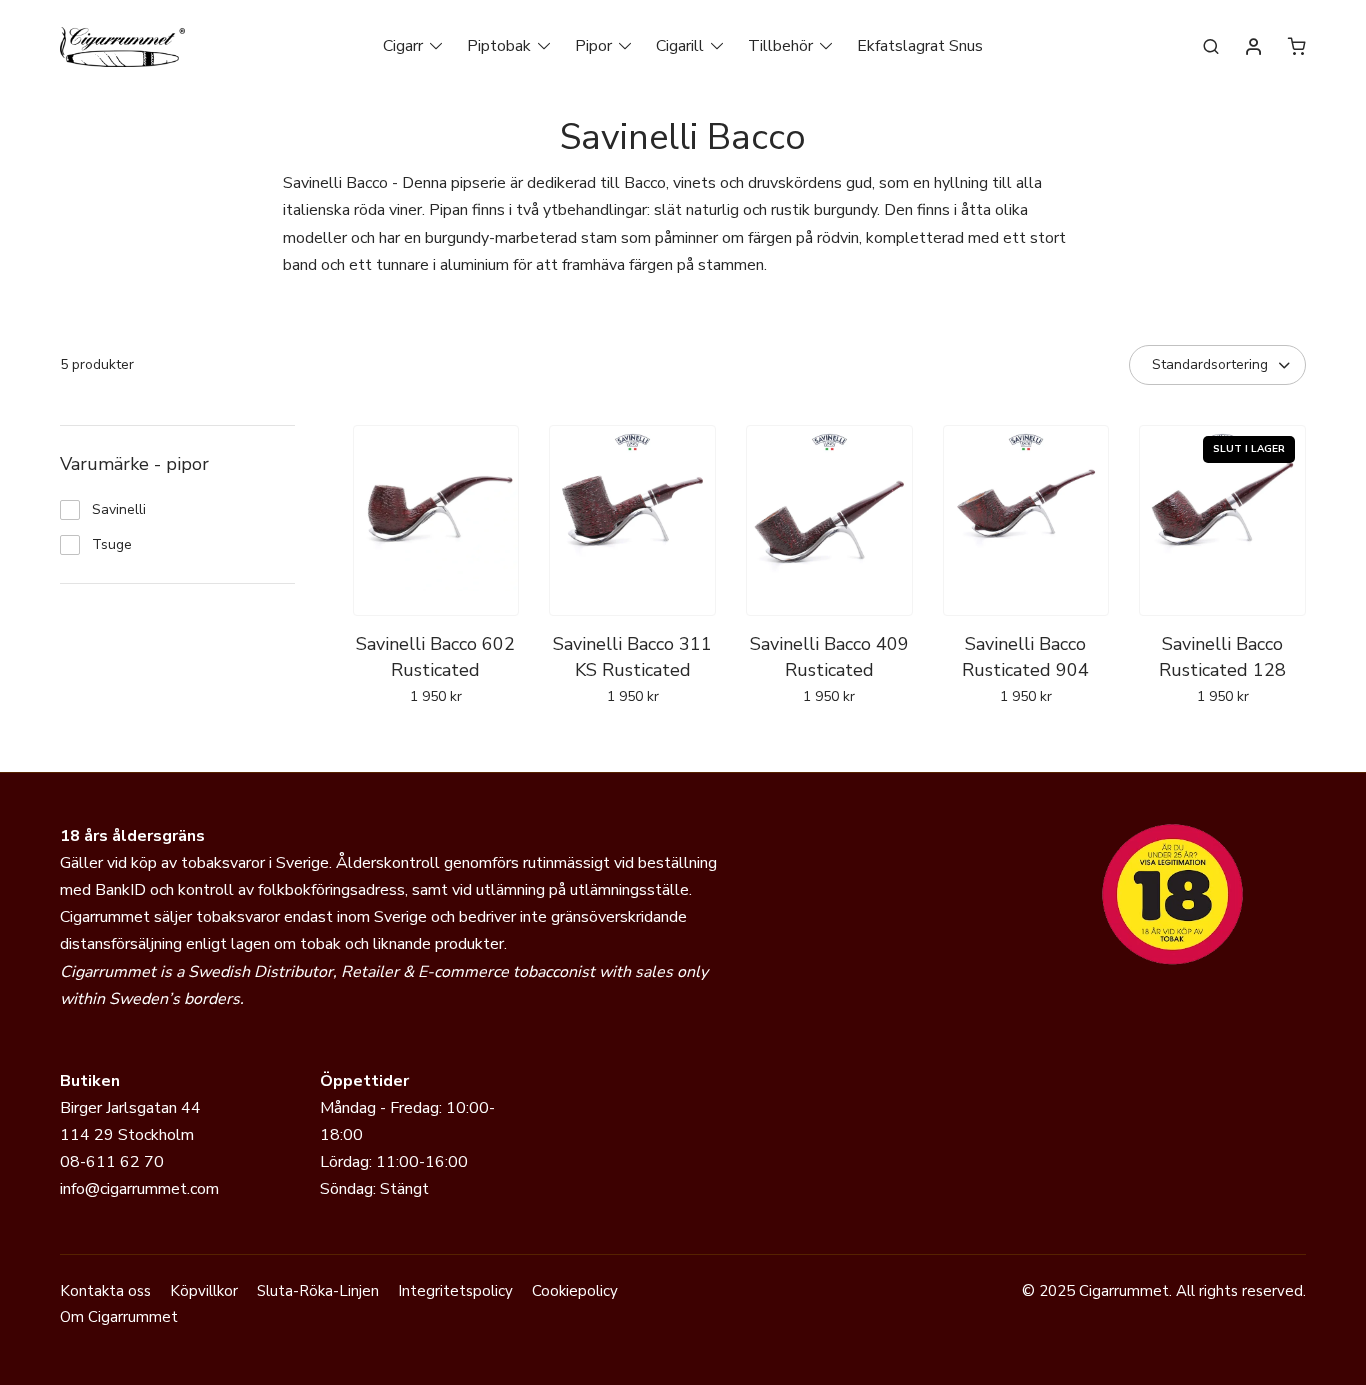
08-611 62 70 (112, 1162)
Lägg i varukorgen (1222, 740)
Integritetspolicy (455, 1291)
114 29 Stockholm (127, 1135)
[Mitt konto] (1254, 48)
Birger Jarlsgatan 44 (130, 1108)
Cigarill (680, 46)
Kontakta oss (105, 1291)
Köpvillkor (204, 1291)
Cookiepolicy (575, 1291)
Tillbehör (780, 46)
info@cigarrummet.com (139, 1189)
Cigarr (403, 46)
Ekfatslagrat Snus (920, 46)
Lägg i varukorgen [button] (435, 740)
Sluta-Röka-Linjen (318, 1291)
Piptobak (499, 46)
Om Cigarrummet (119, 1317)
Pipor (593, 46)
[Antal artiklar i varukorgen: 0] (1297, 46)
